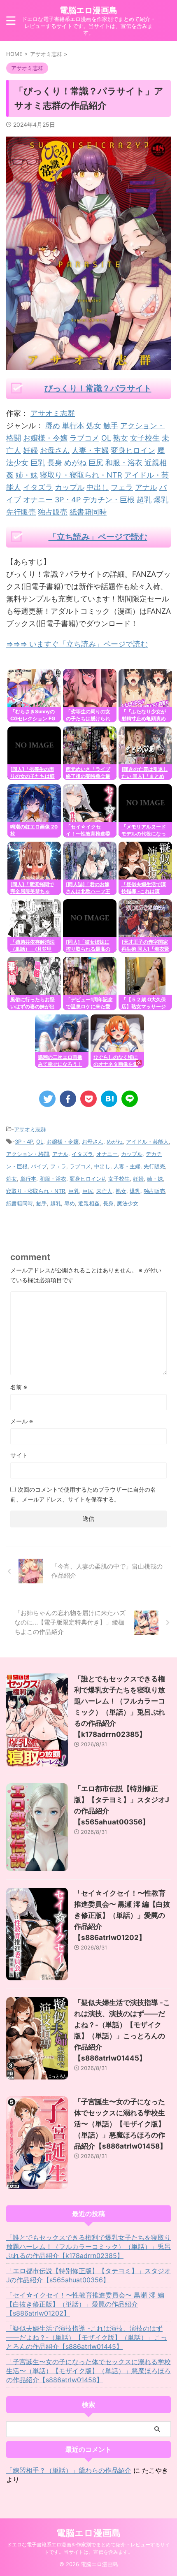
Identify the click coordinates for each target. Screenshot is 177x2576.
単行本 (73, 426)
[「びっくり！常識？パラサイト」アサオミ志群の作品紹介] (109, 1099)
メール (22, 1421)
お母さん (55, 450)
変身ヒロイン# (87, 1179)
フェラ (122, 487)
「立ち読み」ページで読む (98, 537)
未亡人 (104, 1191)
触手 (111, 426)
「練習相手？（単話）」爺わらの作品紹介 (69, 2470)
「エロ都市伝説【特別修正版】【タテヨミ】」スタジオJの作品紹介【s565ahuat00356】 (88, 2275)
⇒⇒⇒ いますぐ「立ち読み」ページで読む (77, 644)
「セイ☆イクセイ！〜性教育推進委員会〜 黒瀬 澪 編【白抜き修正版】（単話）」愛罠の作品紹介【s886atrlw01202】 (122, 1915)
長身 (55, 463)
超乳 (144, 500)
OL (106, 438)
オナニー (38, 500)
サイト (19, 1455)
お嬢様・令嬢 (45, 438)
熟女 (121, 438)
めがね (75, 463)
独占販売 (53, 512)
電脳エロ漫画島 (88, 10)
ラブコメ (84, 438)
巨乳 (38, 463)
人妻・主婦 (90, 450)
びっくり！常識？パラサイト (98, 388)
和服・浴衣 (124, 463)
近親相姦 (89, 1203)
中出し (98, 487)
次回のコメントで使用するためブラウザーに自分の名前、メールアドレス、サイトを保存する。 (83, 1494)
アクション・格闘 (28, 1154)
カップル (70, 487)
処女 (94, 426)
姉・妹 (27, 475)
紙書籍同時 (88, 512)
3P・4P (68, 500)
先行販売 (21, 512)
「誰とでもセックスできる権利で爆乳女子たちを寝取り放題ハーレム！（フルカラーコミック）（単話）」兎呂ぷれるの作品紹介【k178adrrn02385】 (88, 2246)
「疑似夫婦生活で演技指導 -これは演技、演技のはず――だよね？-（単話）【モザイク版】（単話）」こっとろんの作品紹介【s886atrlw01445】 (87, 2337)
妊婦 (30, 450)
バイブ (39, 1166)
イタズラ (38, 487)
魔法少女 (128, 1203)
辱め (53, 426)
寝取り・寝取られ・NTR (81, 475)
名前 (19, 1387)
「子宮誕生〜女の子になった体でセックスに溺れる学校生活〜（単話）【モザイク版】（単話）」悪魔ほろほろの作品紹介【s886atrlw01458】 (120, 2124)
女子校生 (145, 438)
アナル (146, 487)
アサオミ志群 (53, 413)
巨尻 (96, 463)
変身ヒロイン (133, 450)
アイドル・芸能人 (147, 1142)
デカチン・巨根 (109, 500)
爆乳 (161, 500)
